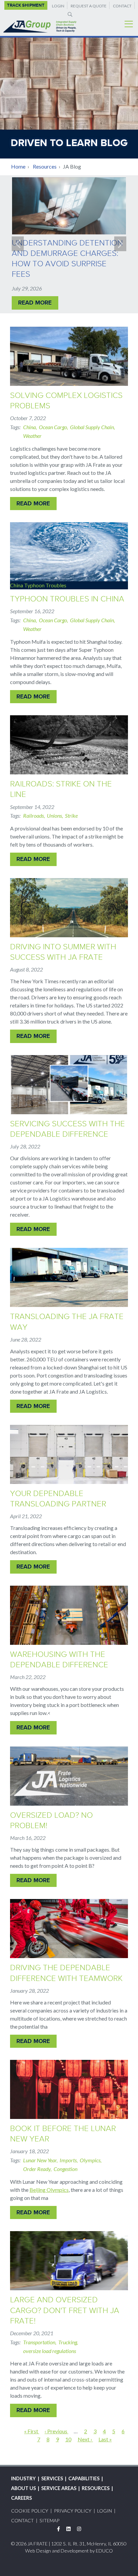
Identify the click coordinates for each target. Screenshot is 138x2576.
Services (52, 2478)
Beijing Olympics (49, 2190)
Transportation (39, 2342)
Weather (32, 436)
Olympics (90, 2160)
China (29, 427)
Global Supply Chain (92, 427)
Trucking (68, 2342)
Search (69, 14)
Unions (54, 816)
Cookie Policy (30, 2511)
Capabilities (84, 2478)
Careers (21, 2498)
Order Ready (37, 2169)
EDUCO (104, 2551)
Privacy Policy (73, 2511)
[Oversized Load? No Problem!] (69, 1776)
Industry (23, 2478)
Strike (71, 816)
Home (18, 166)
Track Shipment (26, 5)
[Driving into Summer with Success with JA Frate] (69, 908)
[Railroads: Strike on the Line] (69, 745)
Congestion (65, 2169)
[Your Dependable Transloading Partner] (69, 1454)
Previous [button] (18, 244)
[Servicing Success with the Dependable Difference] (69, 1085)
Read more (35, 303)
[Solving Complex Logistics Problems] (69, 356)
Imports (68, 2160)
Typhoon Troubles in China (67, 599)
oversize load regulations (50, 2351)
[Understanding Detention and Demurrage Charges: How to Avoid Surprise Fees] (69, 206)
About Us (23, 2488)
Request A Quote (89, 6)
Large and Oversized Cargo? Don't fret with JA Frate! (65, 2310)
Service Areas (59, 2488)
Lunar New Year (40, 2160)
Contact (122, 6)
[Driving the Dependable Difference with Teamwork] (69, 1929)
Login (58, 6)
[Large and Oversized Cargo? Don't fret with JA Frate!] (69, 2261)
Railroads (33, 816)
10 (68, 2439)
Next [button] (120, 244)
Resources (45, 166)
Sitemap (49, 2520)
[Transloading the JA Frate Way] (69, 1277)
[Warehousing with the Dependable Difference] (69, 1615)
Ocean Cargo (53, 427)
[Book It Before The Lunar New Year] (69, 2089)
